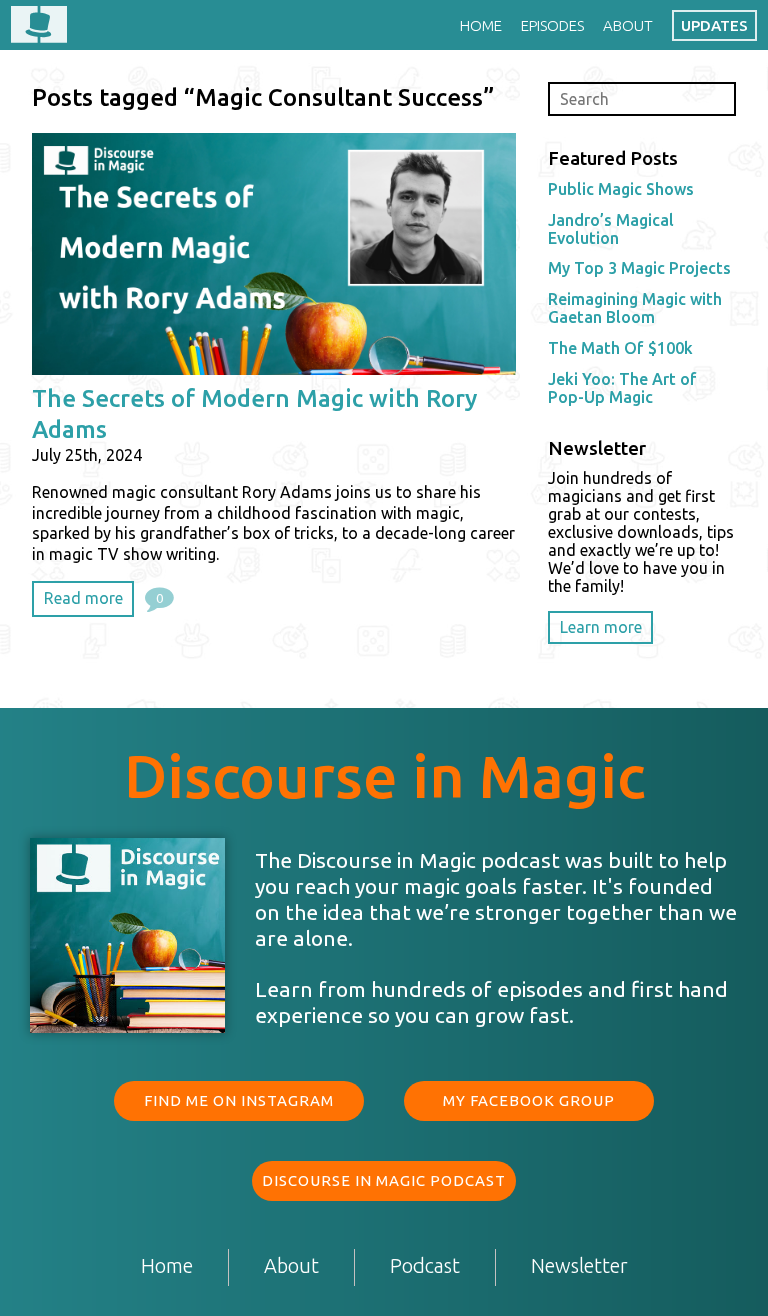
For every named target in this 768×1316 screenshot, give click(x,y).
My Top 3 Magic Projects (639, 268)
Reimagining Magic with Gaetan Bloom (635, 308)
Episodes (552, 25)
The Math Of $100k (620, 348)
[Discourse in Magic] (39, 26)
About (628, 25)
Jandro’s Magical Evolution (611, 229)
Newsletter (579, 1266)
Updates (714, 25)
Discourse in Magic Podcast (384, 1180)
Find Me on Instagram (239, 1100)
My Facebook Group (529, 1100)
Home (481, 25)
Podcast (425, 1266)
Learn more (601, 627)
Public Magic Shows (621, 189)
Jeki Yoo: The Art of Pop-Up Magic (622, 388)
